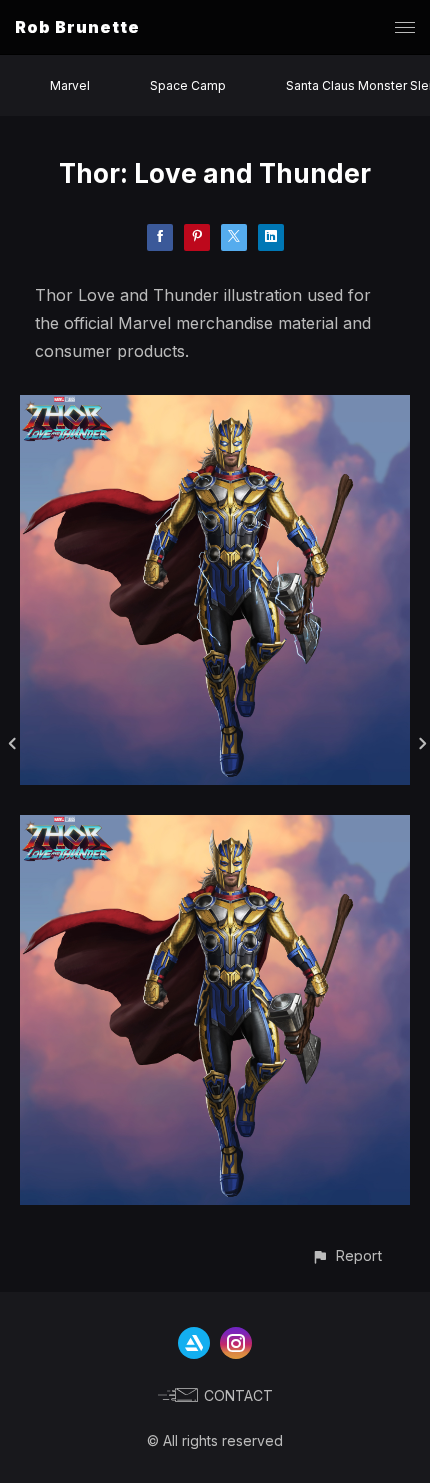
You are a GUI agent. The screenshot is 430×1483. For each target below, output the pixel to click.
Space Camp (188, 85)
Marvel (70, 85)
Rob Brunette (77, 27)
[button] (346, 1255)
